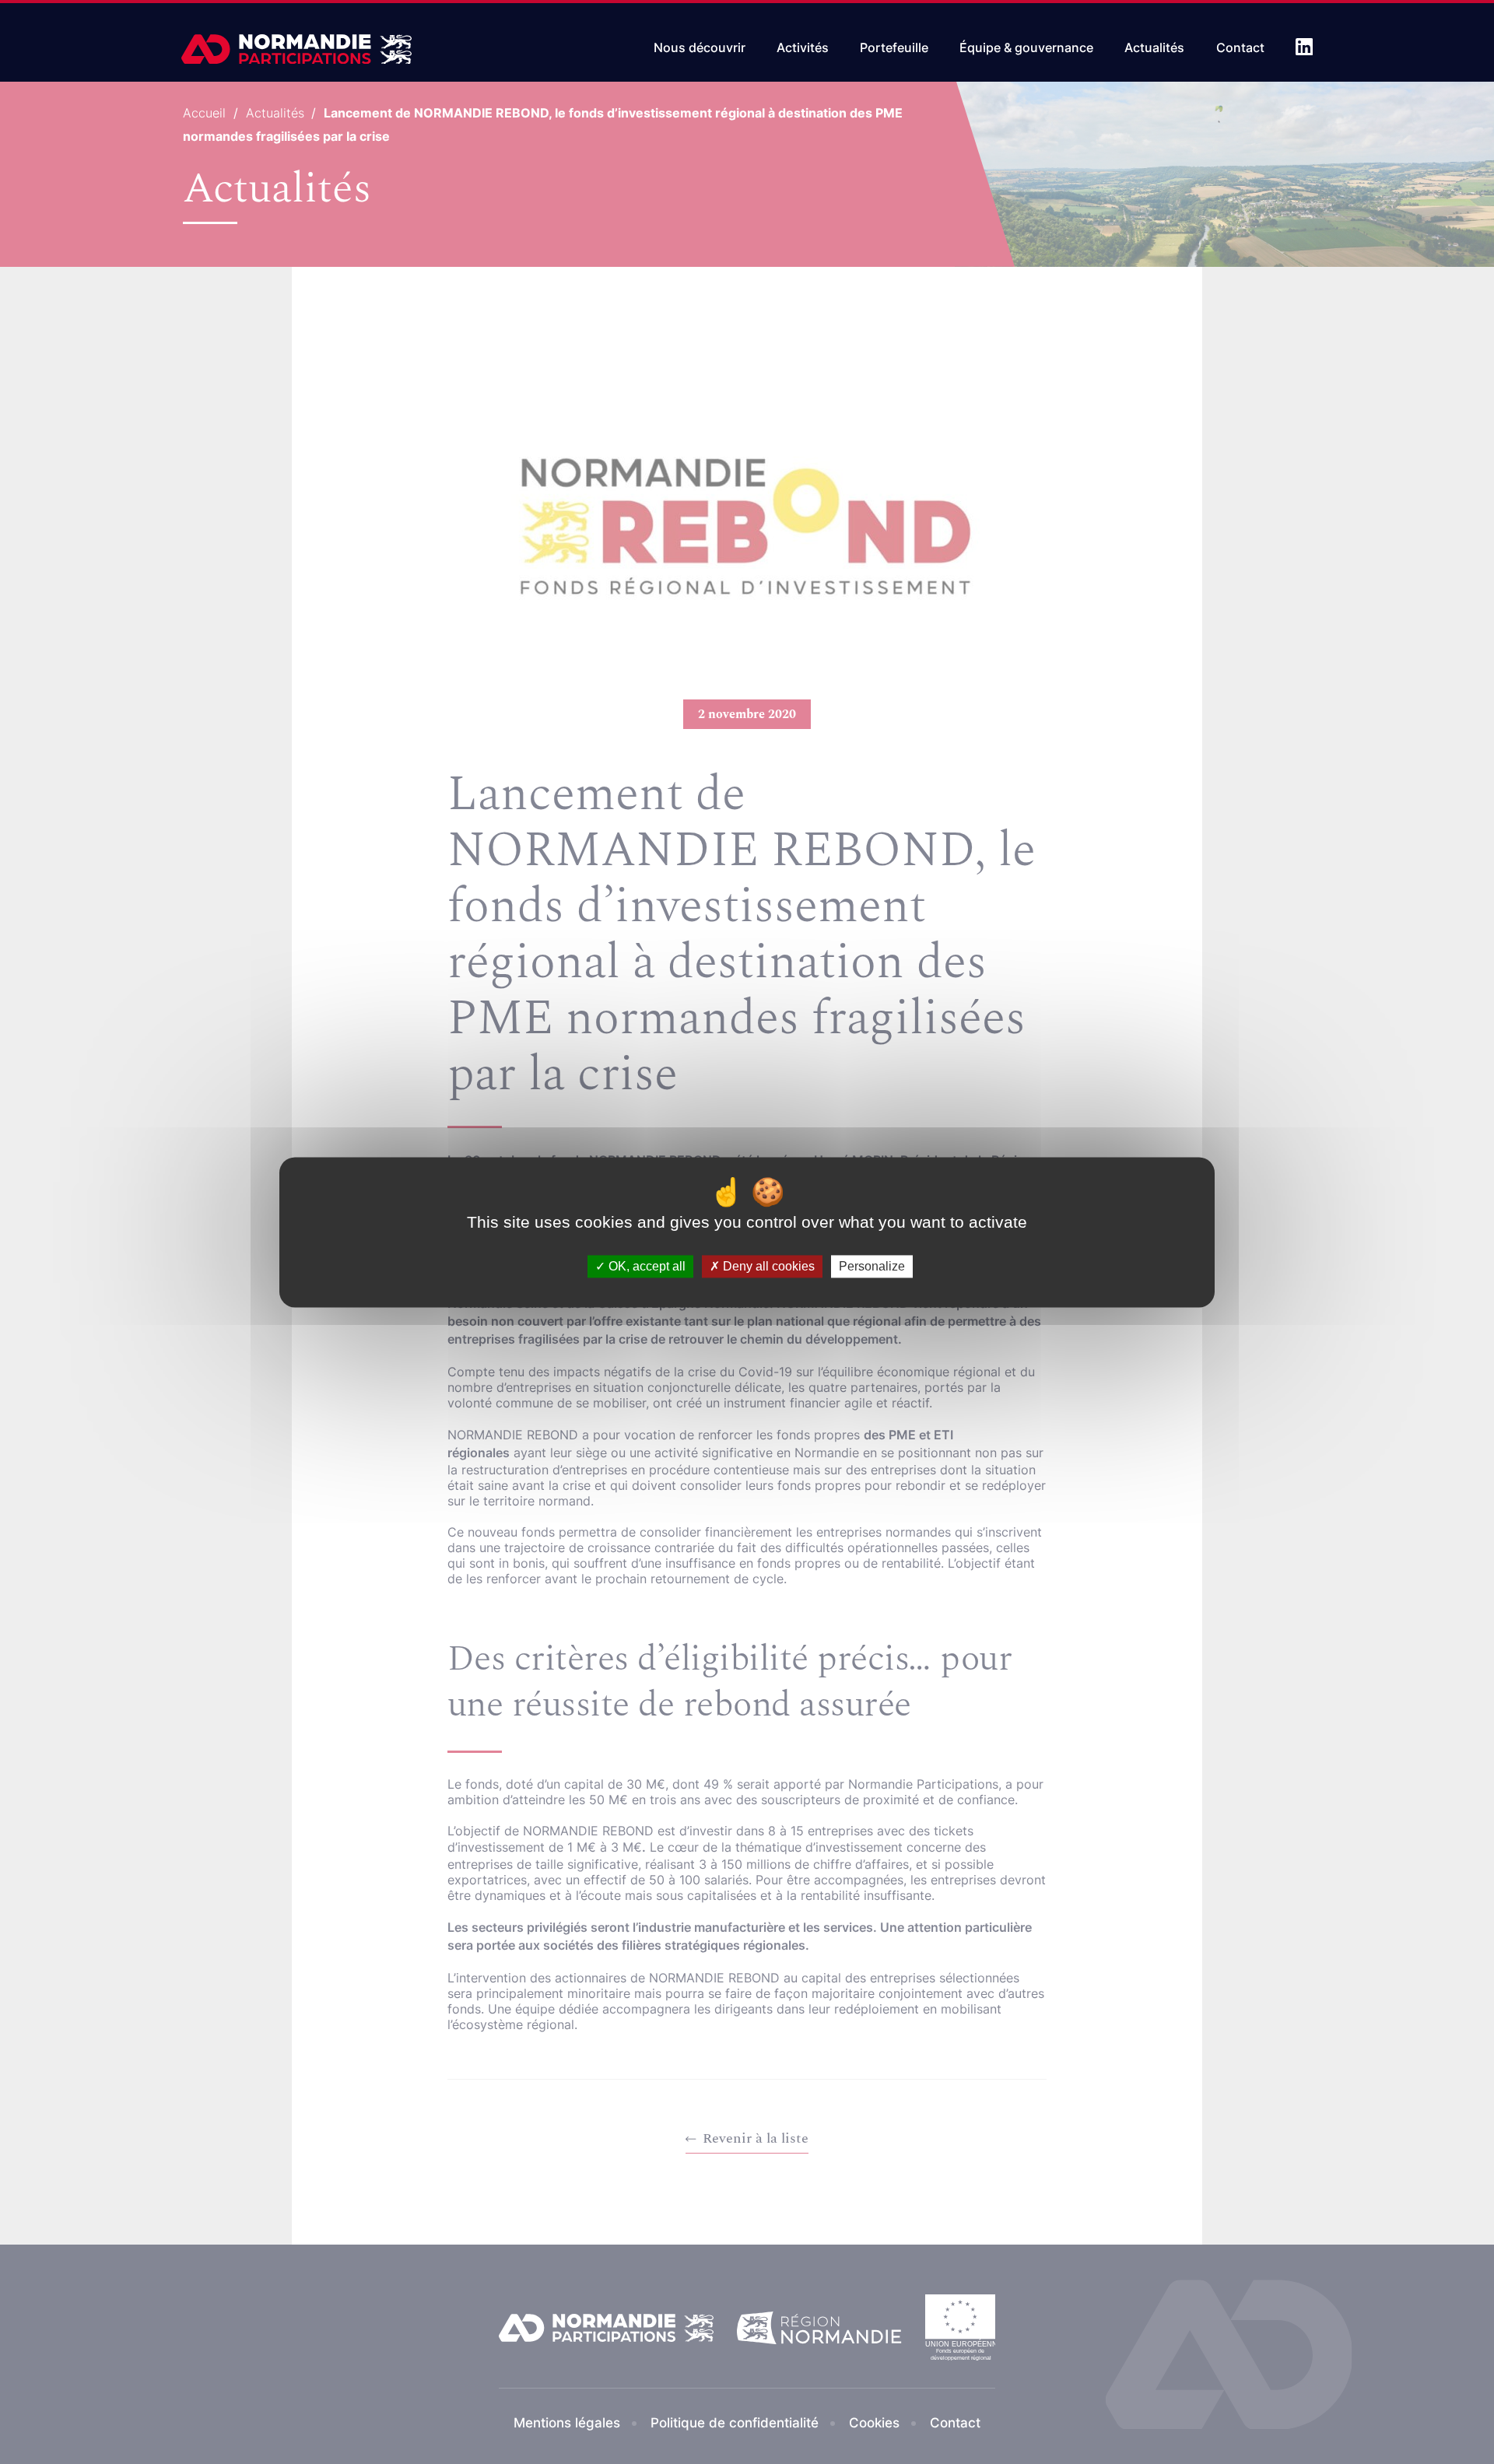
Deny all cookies (767, 1266)
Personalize (872, 1266)
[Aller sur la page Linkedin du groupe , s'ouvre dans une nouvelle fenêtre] (1304, 47)
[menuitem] (700, 45)
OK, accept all (645, 1266)
